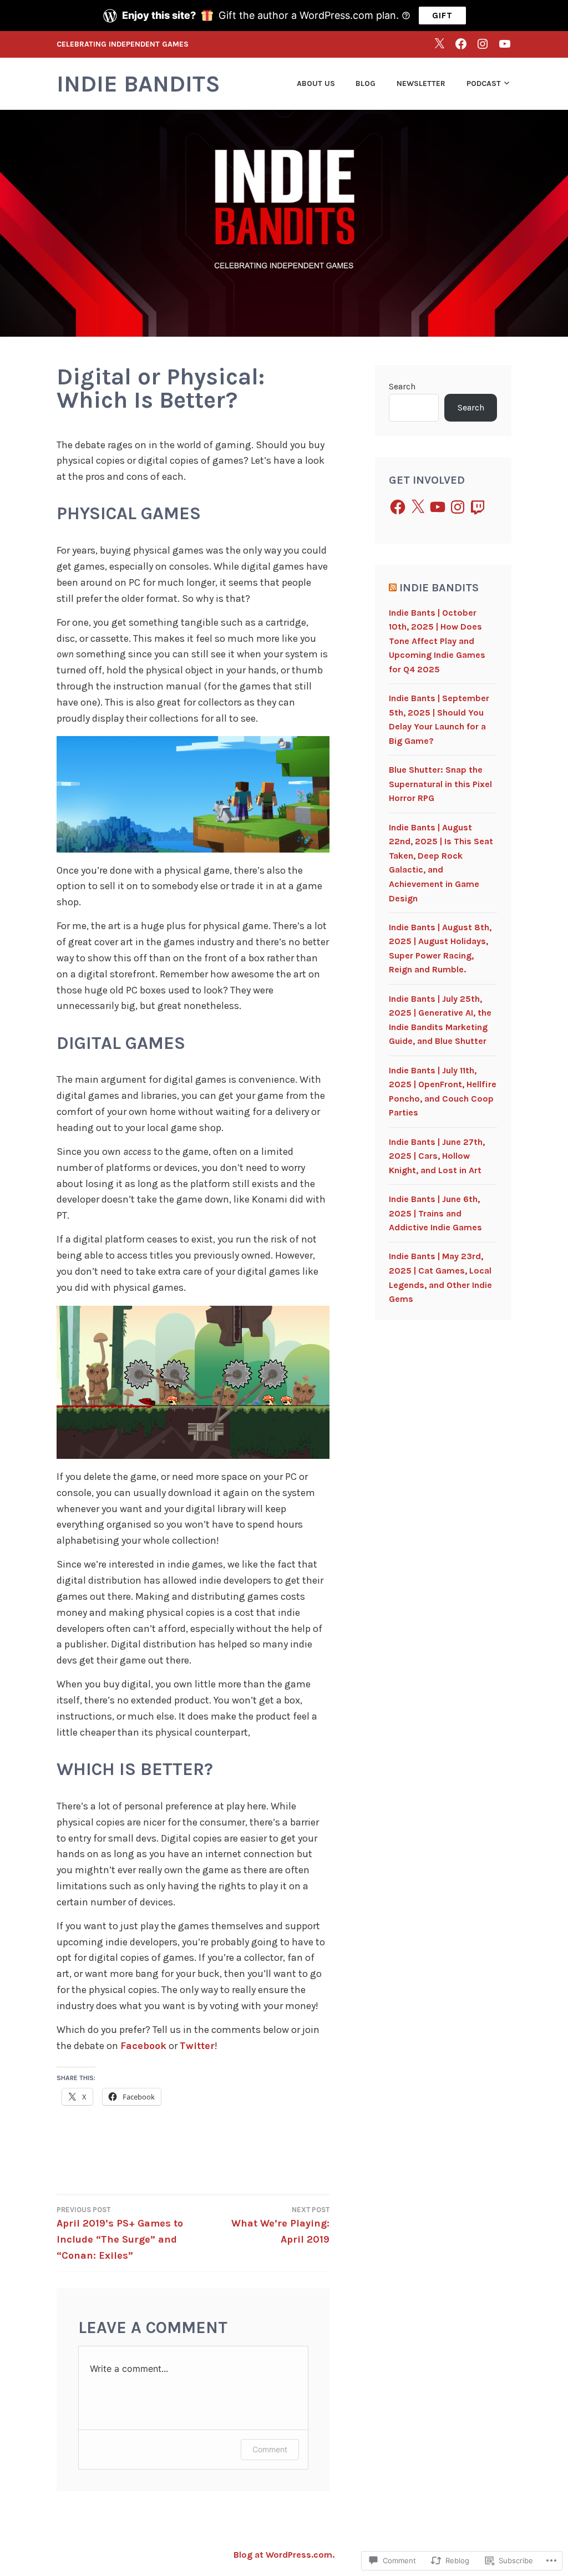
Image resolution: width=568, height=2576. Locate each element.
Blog (366, 83)
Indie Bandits (138, 84)
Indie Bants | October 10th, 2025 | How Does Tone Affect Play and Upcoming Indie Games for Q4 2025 (437, 641)
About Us (316, 83)
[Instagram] (458, 507)
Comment (270, 2449)
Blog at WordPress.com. (284, 2555)
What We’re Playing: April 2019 (280, 2225)
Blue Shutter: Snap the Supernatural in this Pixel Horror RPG (440, 784)
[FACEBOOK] (461, 44)
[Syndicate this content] (393, 588)
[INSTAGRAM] (483, 44)
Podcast (484, 83)
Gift (442, 15)
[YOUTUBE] (505, 44)
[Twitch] (478, 507)
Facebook (143, 2046)
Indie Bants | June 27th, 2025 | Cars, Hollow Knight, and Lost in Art (437, 1156)
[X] (439, 44)
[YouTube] (438, 507)
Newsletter (421, 83)
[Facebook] (398, 507)
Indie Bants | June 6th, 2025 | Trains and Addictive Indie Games (435, 1213)
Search (402, 386)
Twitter (197, 2046)
